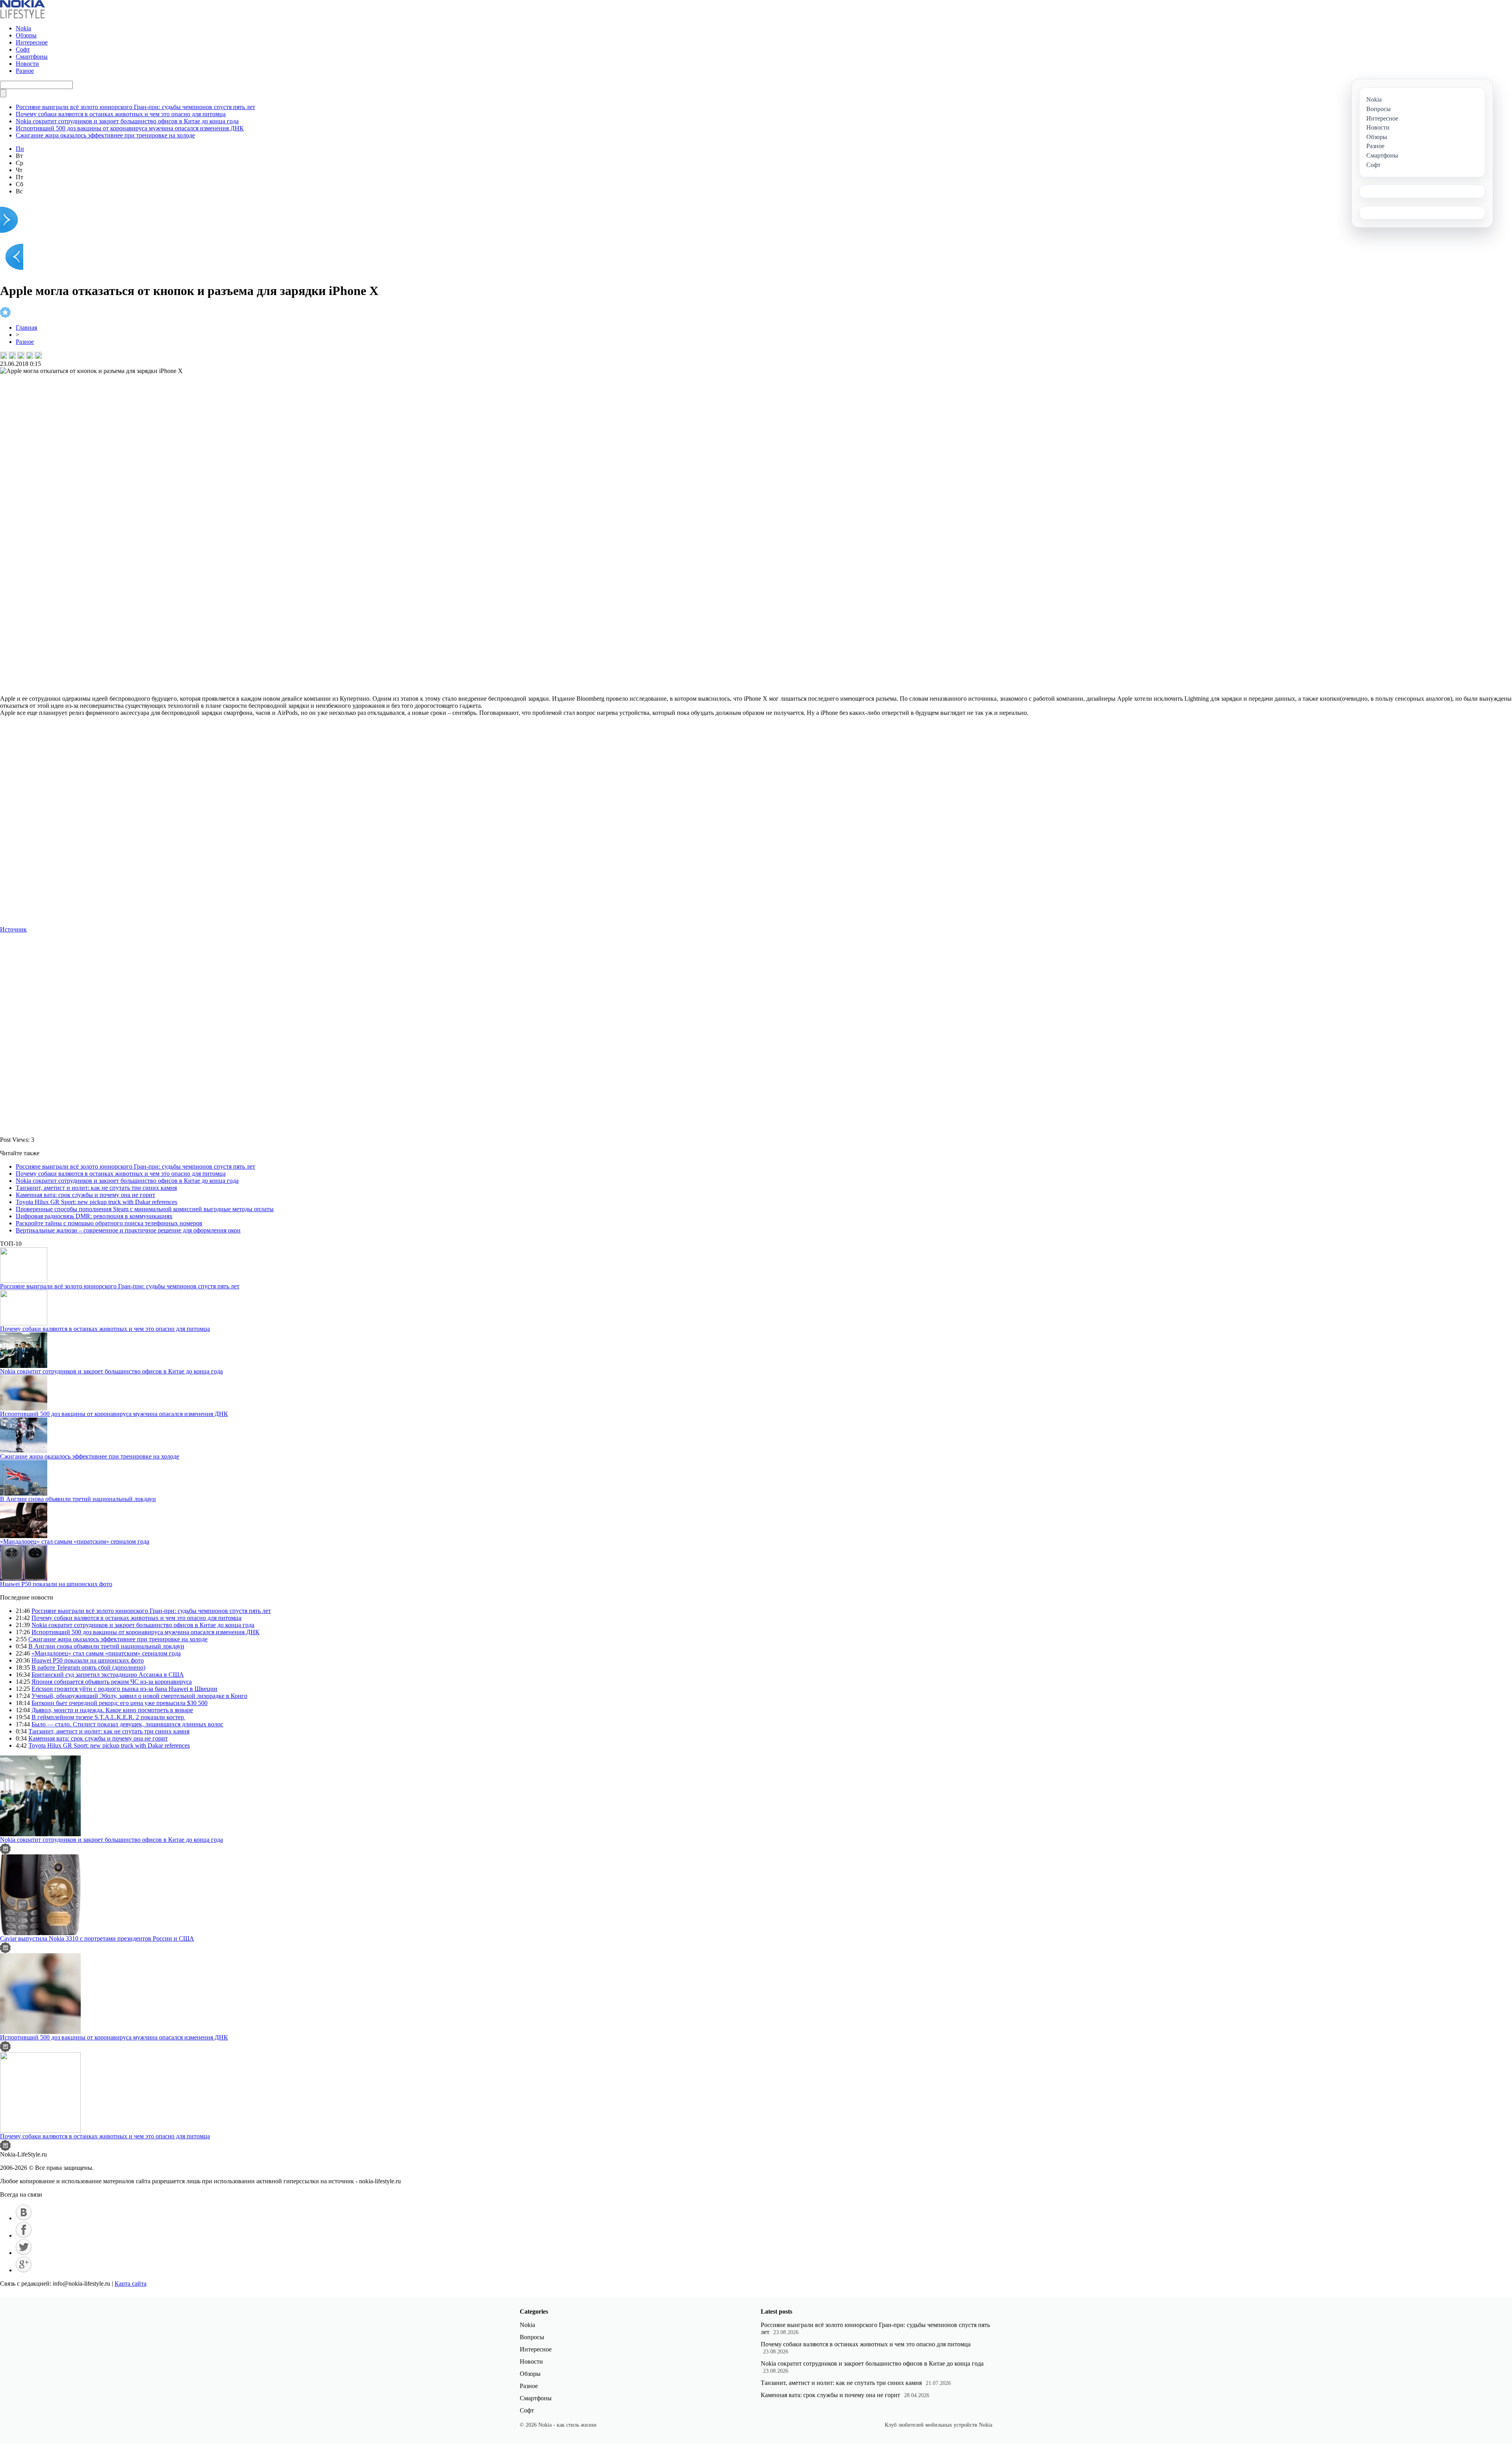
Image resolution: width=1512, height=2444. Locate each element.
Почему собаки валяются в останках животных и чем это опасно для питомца (121, 114)
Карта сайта (131, 2283)
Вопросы (532, 2337)
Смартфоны (32, 57)
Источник (13, 929)
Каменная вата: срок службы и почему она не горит (85, 1195)
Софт (23, 49)
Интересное (32, 42)
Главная (26, 328)
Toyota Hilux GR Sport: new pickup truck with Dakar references (96, 1202)
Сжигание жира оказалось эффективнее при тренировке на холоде (105, 135)
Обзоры (26, 35)
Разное (25, 71)
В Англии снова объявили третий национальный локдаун (78, 1499)
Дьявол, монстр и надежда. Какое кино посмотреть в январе (112, 1710)
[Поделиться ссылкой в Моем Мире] (30, 355)
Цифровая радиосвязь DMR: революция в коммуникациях (94, 1216)
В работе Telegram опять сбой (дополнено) (88, 1667)
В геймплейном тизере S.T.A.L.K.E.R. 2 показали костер (108, 1717)
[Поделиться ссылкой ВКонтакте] (4, 355)
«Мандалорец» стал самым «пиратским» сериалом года (75, 1541)
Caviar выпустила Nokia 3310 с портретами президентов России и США (97, 1938)
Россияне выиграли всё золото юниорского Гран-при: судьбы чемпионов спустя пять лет (135, 107)
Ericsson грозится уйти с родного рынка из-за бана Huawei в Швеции (124, 1689)
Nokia (23, 28)
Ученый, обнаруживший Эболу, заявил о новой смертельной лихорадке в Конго (139, 1696)
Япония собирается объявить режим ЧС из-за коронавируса (112, 1682)
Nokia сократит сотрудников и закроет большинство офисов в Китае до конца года (127, 121)
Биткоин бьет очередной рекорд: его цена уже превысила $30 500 (120, 1703)
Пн (20, 149)
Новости (27, 64)
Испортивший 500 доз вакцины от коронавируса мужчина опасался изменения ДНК (130, 128)
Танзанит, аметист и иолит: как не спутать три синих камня (96, 1188)
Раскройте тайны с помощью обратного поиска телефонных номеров (109, 1223)
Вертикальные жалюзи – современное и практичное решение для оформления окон (128, 1230)
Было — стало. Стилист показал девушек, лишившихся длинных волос (127, 1724)
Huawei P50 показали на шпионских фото (56, 1584)
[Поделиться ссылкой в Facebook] (12, 355)
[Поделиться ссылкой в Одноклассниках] (38, 355)
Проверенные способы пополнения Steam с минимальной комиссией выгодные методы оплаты (145, 1209)
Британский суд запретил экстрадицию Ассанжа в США (108, 1675)
